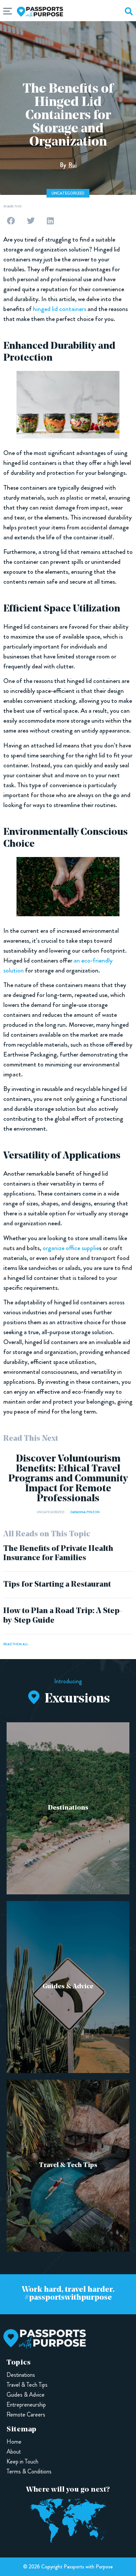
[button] (11, 221)
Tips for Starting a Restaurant (57, 1585)
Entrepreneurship (26, 2405)
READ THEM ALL (16, 1644)
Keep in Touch (22, 2462)
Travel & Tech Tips (68, 2165)
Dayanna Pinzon (85, 1512)
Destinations (68, 1808)
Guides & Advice (68, 1987)
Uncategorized (68, 193)
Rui (72, 165)
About (14, 2452)
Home (14, 2442)
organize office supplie (71, 1248)
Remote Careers (26, 2415)
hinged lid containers (60, 309)
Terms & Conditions (29, 2471)
